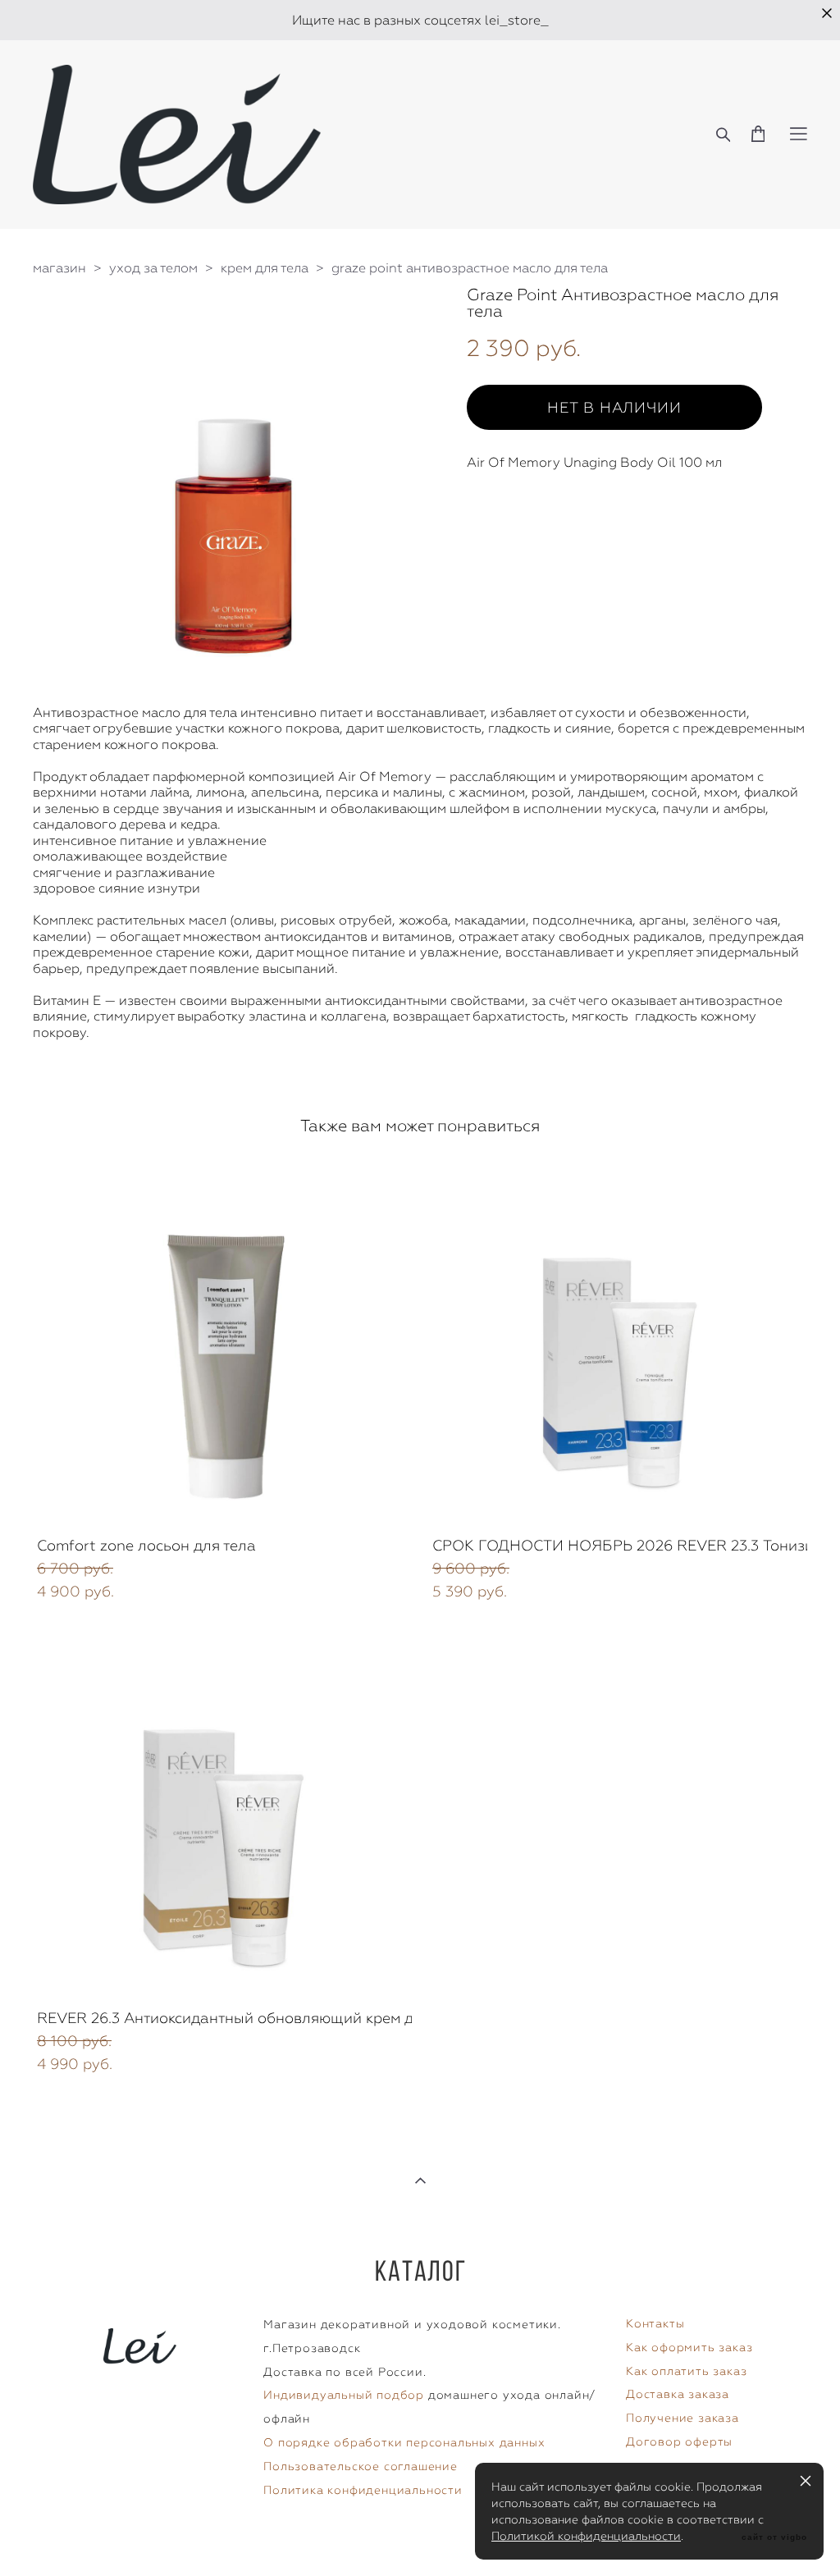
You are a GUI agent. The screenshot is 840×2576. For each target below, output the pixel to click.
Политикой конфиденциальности (586, 2536)
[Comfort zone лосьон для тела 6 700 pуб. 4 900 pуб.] (222, 1341)
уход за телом (153, 268)
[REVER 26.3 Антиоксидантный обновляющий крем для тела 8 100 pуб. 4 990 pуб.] (222, 1813)
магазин (59, 268)
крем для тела (265, 268)
